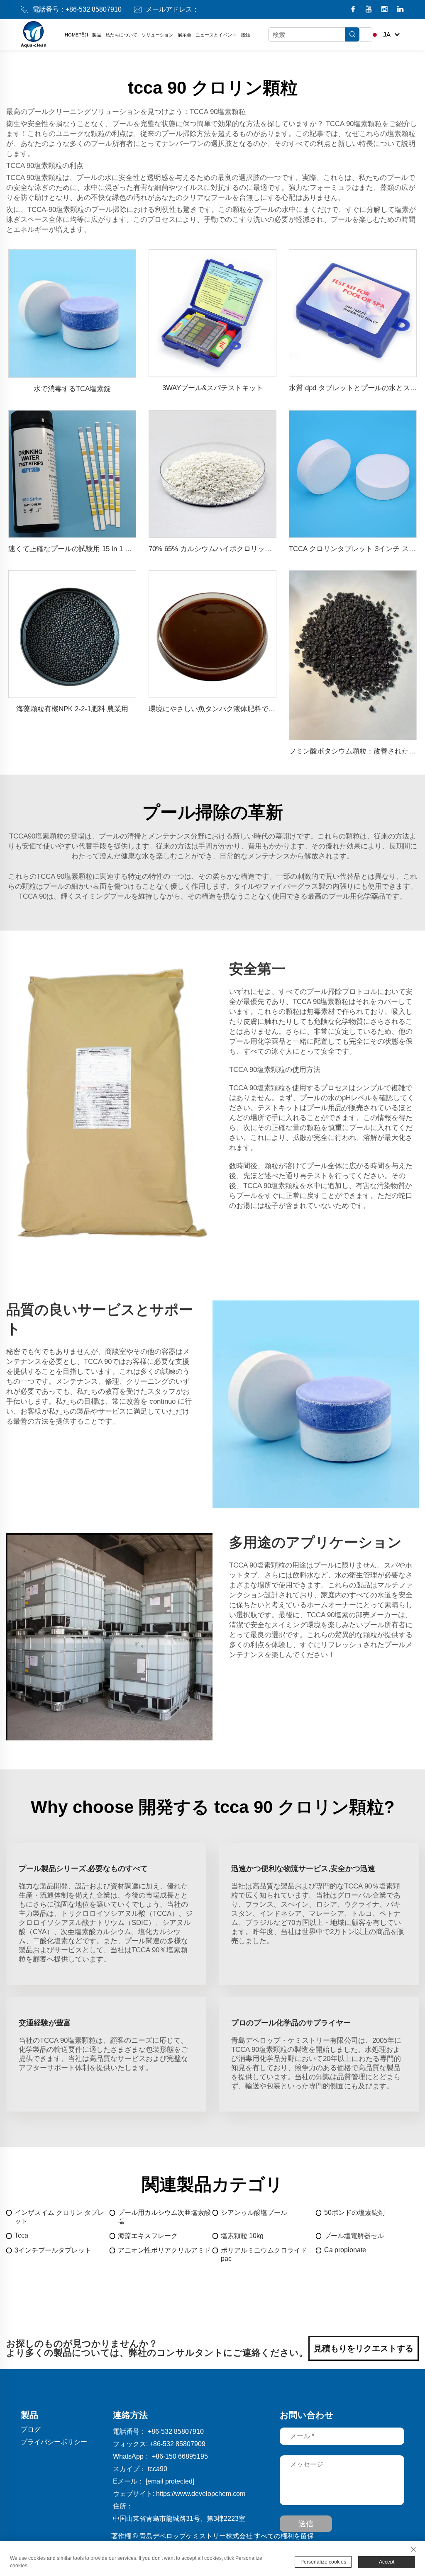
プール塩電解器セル (354, 2236)
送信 (306, 2524)
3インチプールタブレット (53, 2250)
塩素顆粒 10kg (242, 2236)
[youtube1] (370, 10)
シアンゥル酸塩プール (254, 2213)
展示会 (184, 35)
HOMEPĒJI (76, 35)
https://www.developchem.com (201, 2494)
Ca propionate (345, 2250)
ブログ (31, 2429)
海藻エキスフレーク (148, 2236)
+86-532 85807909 (177, 2444)
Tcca (21, 2235)
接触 (245, 35)
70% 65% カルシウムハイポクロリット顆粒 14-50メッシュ (241, 549)
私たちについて (121, 35)
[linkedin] (400, 10)
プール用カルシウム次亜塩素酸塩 (164, 2217)
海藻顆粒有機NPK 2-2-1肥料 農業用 (72, 709)
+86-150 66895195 (180, 2456)
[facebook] (354, 10)
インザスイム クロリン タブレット (59, 2217)
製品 (97, 35)
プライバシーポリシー (54, 2442)
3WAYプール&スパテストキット (213, 388)
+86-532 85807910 (94, 9)
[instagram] (385, 10)
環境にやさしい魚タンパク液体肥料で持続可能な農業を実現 (244, 709)
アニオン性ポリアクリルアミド (164, 2250)
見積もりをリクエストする (364, 2348)
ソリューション (158, 35)
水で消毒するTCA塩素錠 (72, 389)
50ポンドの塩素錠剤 (354, 2213)
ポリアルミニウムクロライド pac (264, 2254)
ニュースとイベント (216, 35)
